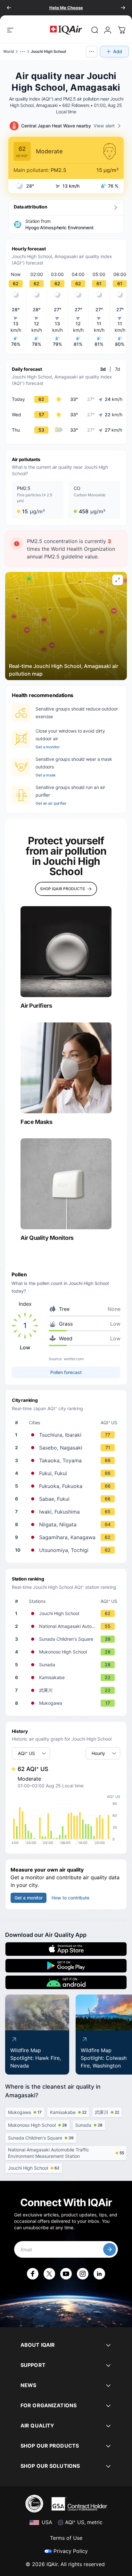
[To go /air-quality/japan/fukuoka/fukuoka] (67, 1486)
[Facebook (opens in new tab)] (33, 2274)
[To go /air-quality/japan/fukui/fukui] (67, 1473)
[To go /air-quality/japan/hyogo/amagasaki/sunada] (67, 1665)
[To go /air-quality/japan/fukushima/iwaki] (67, 1512)
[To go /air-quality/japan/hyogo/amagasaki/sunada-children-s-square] (67, 1639)
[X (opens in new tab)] (49, 2274)
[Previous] (9, 8)
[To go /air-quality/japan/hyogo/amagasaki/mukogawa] (67, 1703)
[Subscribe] (110, 2249)
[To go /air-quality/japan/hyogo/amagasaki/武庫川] (67, 1690)
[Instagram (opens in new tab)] (83, 2274)
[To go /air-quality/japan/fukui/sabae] (67, 1499)
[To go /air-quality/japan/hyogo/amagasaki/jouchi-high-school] (67, 1613)
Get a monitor (48, 747)
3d (103, 369)
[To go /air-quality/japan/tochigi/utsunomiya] (67, 1550)
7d (118, 369)
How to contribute (70, 1898)
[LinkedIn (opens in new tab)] (99, 2274)
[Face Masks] (66, 1068)
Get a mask (46, 775)
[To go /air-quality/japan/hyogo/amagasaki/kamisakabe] (67, 1678)
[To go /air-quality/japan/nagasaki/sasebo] (67, 1448)
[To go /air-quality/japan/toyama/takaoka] (67, 1460)
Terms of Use (66, 2538)
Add (118, 51)
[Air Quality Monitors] (66, 1184)
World (9, 51)
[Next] (123, 8)
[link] (95, 30)
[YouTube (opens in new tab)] (66, 2274)
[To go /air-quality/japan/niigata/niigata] (67, 1524)
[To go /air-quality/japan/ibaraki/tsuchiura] (67, 1435)
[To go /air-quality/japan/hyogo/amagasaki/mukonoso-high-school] (67, 1652)
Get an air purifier (51, 803)
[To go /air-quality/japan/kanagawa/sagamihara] (67, 1537)
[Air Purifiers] (66, 952)
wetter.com (74, 1359)
